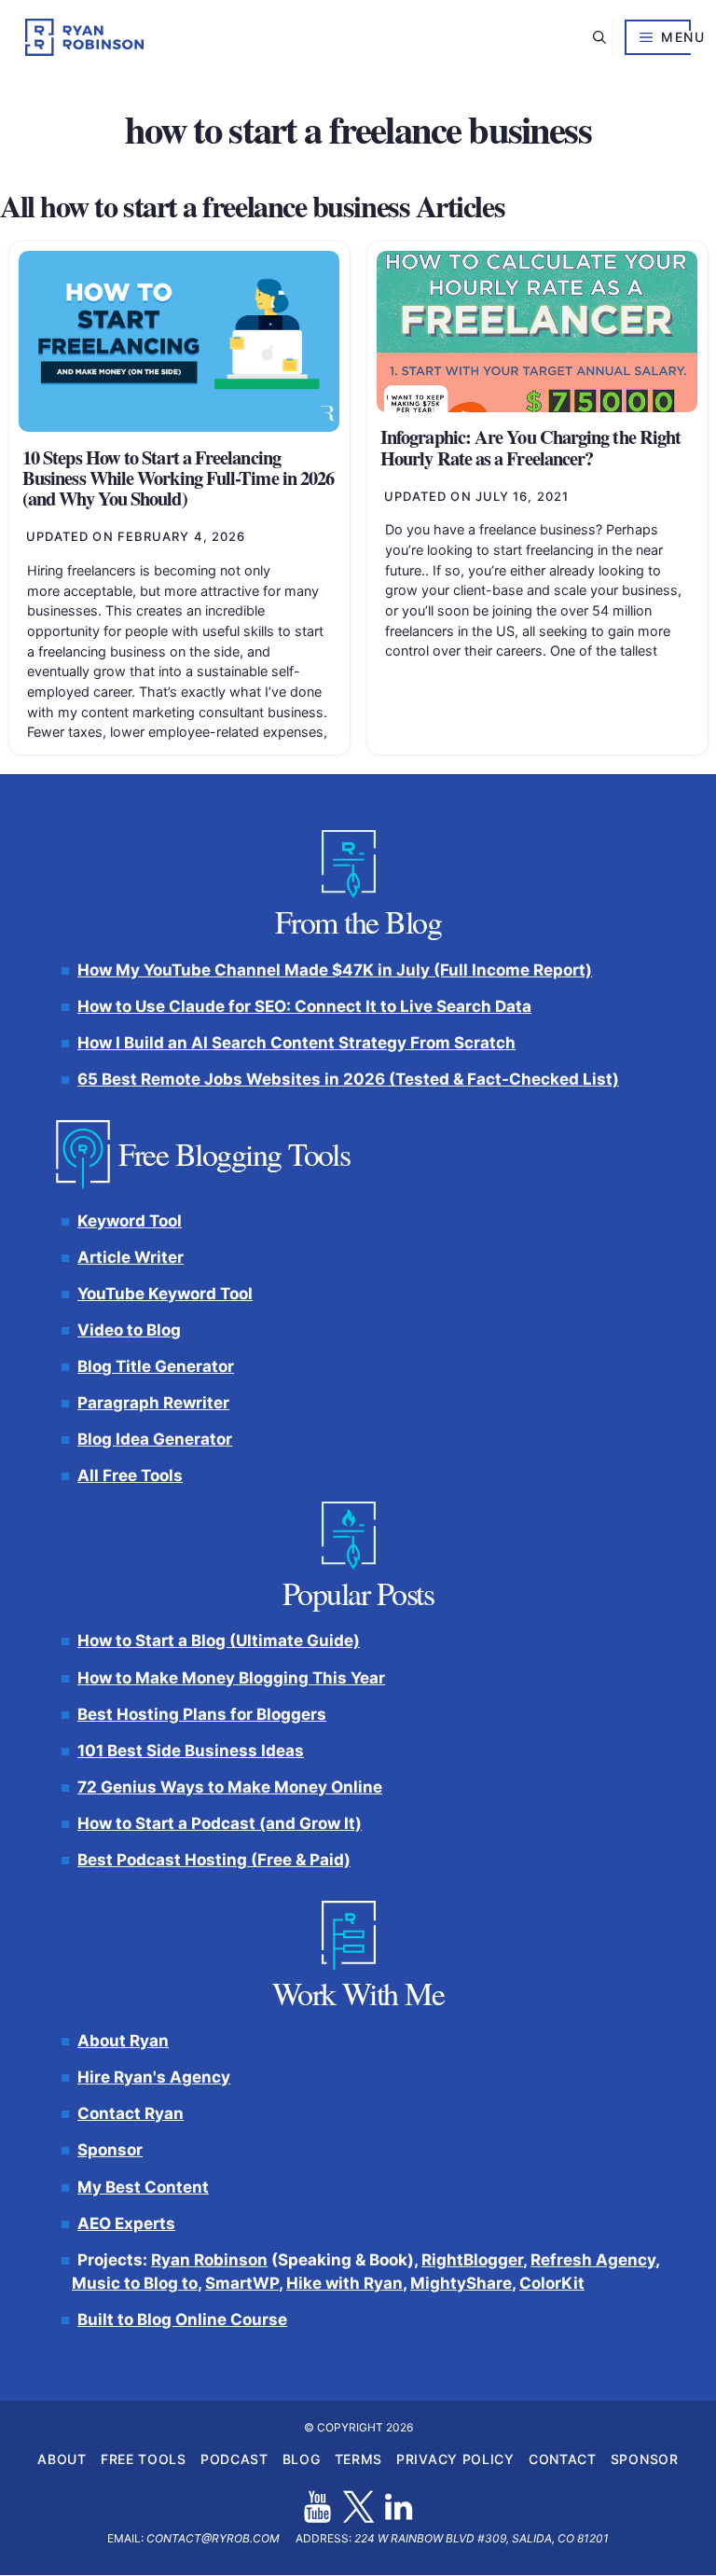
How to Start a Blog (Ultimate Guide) (219, 1641)
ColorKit (552, 2284)
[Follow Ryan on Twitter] (358, 2507)
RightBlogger (472, 2260)
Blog (302, 2460)
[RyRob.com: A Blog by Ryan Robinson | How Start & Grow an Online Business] (84, 37)
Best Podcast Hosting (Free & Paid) (214, 1860)
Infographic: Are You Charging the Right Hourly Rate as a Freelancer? (530, 447)
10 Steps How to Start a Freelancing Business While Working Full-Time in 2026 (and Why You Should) (178, 478)
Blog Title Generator (156, 1367)
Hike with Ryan (344, 2284)
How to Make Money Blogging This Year (231, 1678)
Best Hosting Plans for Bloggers (202, 1714)
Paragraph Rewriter (153, 1404)
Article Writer (131, 1257)
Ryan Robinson (209, 2260)
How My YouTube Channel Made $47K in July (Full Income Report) (335, 970)
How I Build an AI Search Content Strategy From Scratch (296, 1043)
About (62, 2460)
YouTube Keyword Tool (165, 1294)
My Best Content (143, 2187)
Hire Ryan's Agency (154, 2078)
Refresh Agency (593, 2260)
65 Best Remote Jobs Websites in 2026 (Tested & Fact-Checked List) (348, 1080)
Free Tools (144, 2460)
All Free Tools (130, 1476)
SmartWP (242, 2284)
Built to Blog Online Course (182, 2320)
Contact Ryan (131, 2114)
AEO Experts (126, 2223)
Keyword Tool (130, 1221)
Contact (563, 2460)
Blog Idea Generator (155, 1440)
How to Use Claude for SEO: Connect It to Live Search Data (304, 1006)
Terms (359, 2460)
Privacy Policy (455, 2460)
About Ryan (123, 2042)
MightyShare (461, 2284)
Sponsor (110, 2151)
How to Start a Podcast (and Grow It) (220, 1823)
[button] (599, 37)
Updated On (136, 536)
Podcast (234, 2460)
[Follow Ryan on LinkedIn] (399, 2507)
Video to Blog (129, 1330)
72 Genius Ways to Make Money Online (230, 1787)
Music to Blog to (135, 2284)
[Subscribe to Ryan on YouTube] (317, 2507)
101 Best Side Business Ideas (191, 1751)
